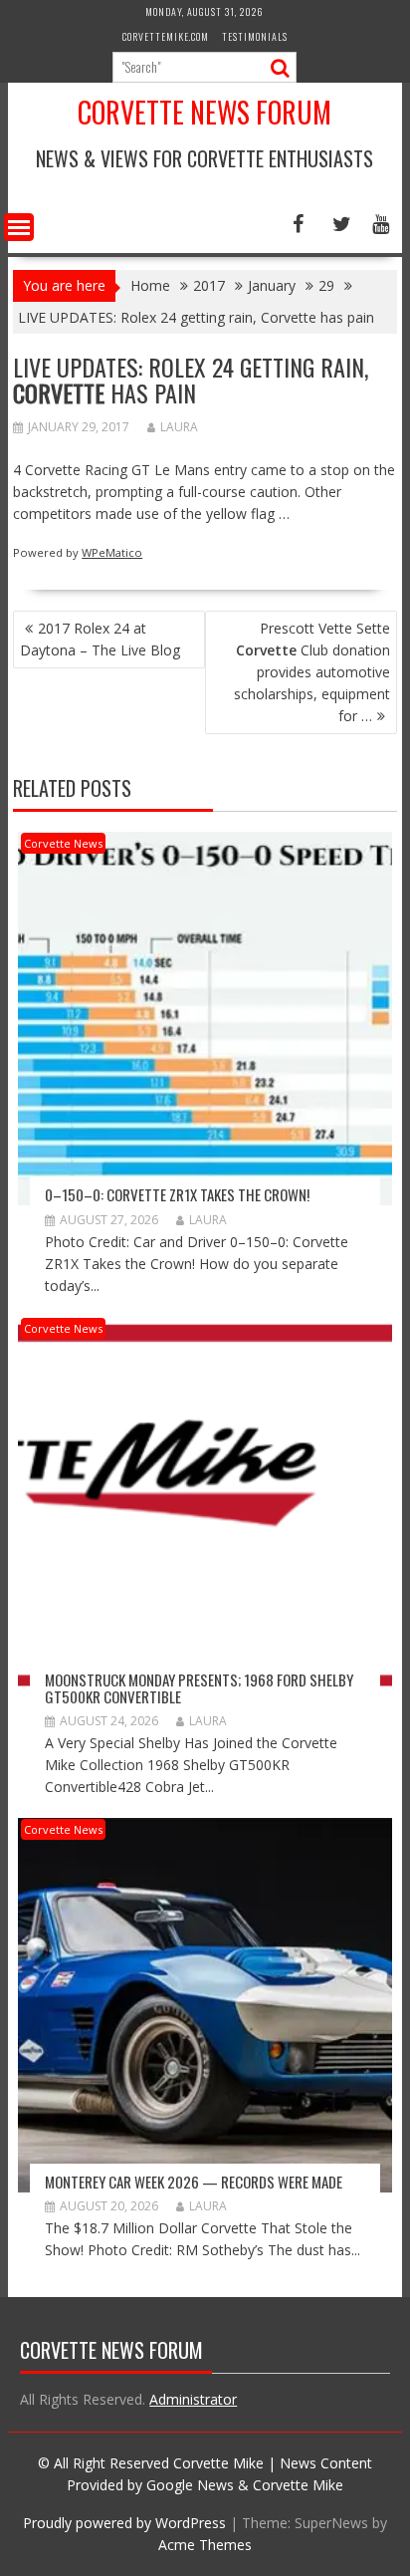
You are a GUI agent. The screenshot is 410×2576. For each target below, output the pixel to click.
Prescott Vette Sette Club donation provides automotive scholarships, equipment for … (312, 672)
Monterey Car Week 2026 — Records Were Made (194, 2182)
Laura (179, 427)
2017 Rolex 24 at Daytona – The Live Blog (100, 639)
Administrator (193, 2399)
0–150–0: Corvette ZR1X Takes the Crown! (177, 1194)
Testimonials (255, 36)
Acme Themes (205, 2545)
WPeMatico (112, 552)
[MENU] (19, 227)
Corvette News (63, 843)
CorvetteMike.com (166, 36)
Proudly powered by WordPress (124, 2523)
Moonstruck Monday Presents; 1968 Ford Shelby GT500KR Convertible (199, 1688)
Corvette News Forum (205, 112)
